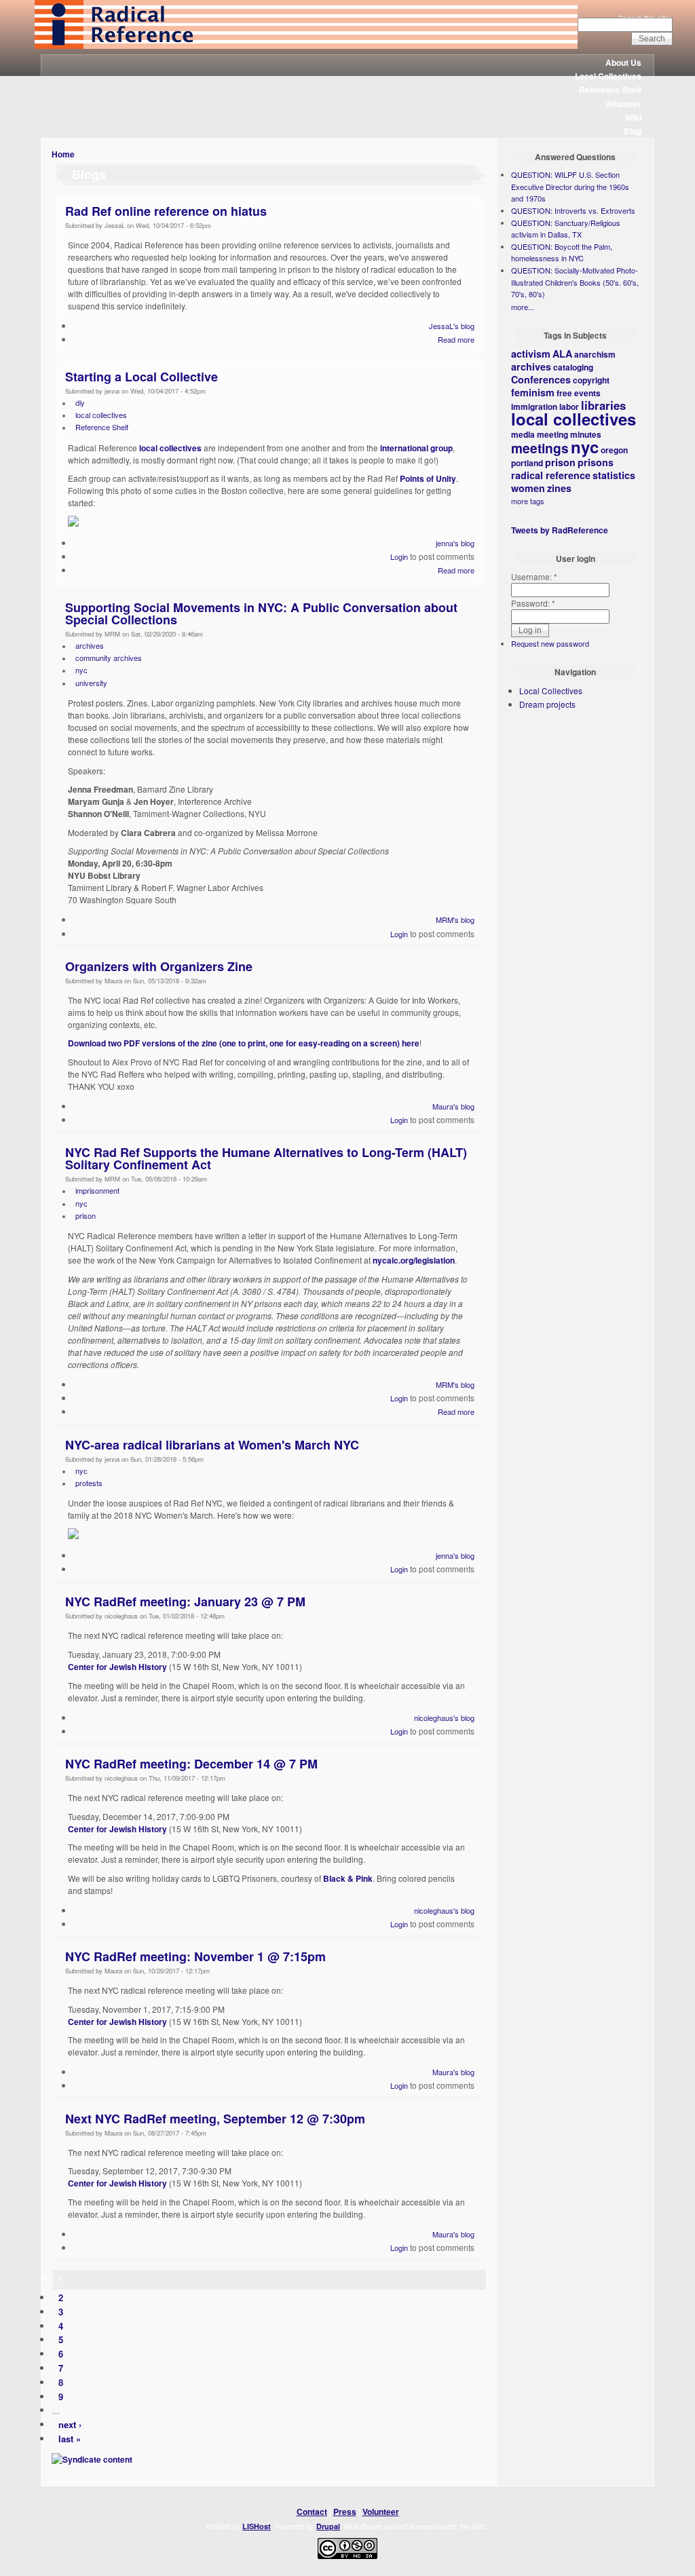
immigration (534, 406)
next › (70, 2424)
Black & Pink (348, 1878)
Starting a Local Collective (142, 377)
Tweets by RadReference (560, 530)
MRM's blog (455, 920)
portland (527, 463)
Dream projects (547, 704)
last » (70, 2439)
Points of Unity (428, 478)
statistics (614, 475)
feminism (533, 392)
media (523, 434)
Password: (533, 603)
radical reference (551, 475)
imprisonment (97, 1190)
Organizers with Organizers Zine (159, 966)
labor (569, 406)
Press (345, 2512)
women (528, 488)
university (91, 683)
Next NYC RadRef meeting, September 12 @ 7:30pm (215, 2119)
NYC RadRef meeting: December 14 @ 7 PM (191, 1764)
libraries (603, 405)
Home (63, 154)
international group (416, 448)
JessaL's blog (452, 326)
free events (579, 393)
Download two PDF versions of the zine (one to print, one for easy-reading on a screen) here (244, 1043)
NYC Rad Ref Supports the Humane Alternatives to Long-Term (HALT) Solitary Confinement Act (266, 1158)
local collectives (101, 415)
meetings (540, 448)
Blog (633, 131)
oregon (614, 450)
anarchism (595, 354)
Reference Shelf (610, 90)
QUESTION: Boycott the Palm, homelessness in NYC (562, 252)
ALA (562, 354)
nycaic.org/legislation (414, 1260)
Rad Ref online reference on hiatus (166, 211)
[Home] (306, 45)
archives (90, 645)
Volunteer (623, 104)
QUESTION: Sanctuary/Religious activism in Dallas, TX (566, 229)
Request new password (550, 643)
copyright (591, 380)
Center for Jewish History (117, 1667)
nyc (81, 670)
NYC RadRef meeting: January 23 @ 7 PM (185, 1602)
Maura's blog (453, 1106)
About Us (623, 62)
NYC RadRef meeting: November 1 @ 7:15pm (195, 1956)
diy (80, 402)
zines (559, 488)
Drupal (328, 2526)
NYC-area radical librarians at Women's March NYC (212, 1445)
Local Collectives (608, 76)
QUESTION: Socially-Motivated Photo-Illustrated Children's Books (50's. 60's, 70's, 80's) (575, 282)
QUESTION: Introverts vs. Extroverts (573, 210)
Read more (456, 339)
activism (531, 354)
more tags (528, 501)
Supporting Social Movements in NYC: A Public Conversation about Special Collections (261, 613)
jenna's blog (455, 543)
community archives (109, 658)
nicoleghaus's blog (444, 1718)
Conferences (541, 379)
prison (86, 1215)
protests (89, 1483)
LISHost (257, 2526)
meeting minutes (569, 434)
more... (523, 307)
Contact (312, 2512)
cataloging (573, 367)
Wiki (633, 117)
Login (399, 556)
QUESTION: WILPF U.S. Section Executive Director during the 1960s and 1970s (570, 186)
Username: (534, 576)
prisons (596, 462)
